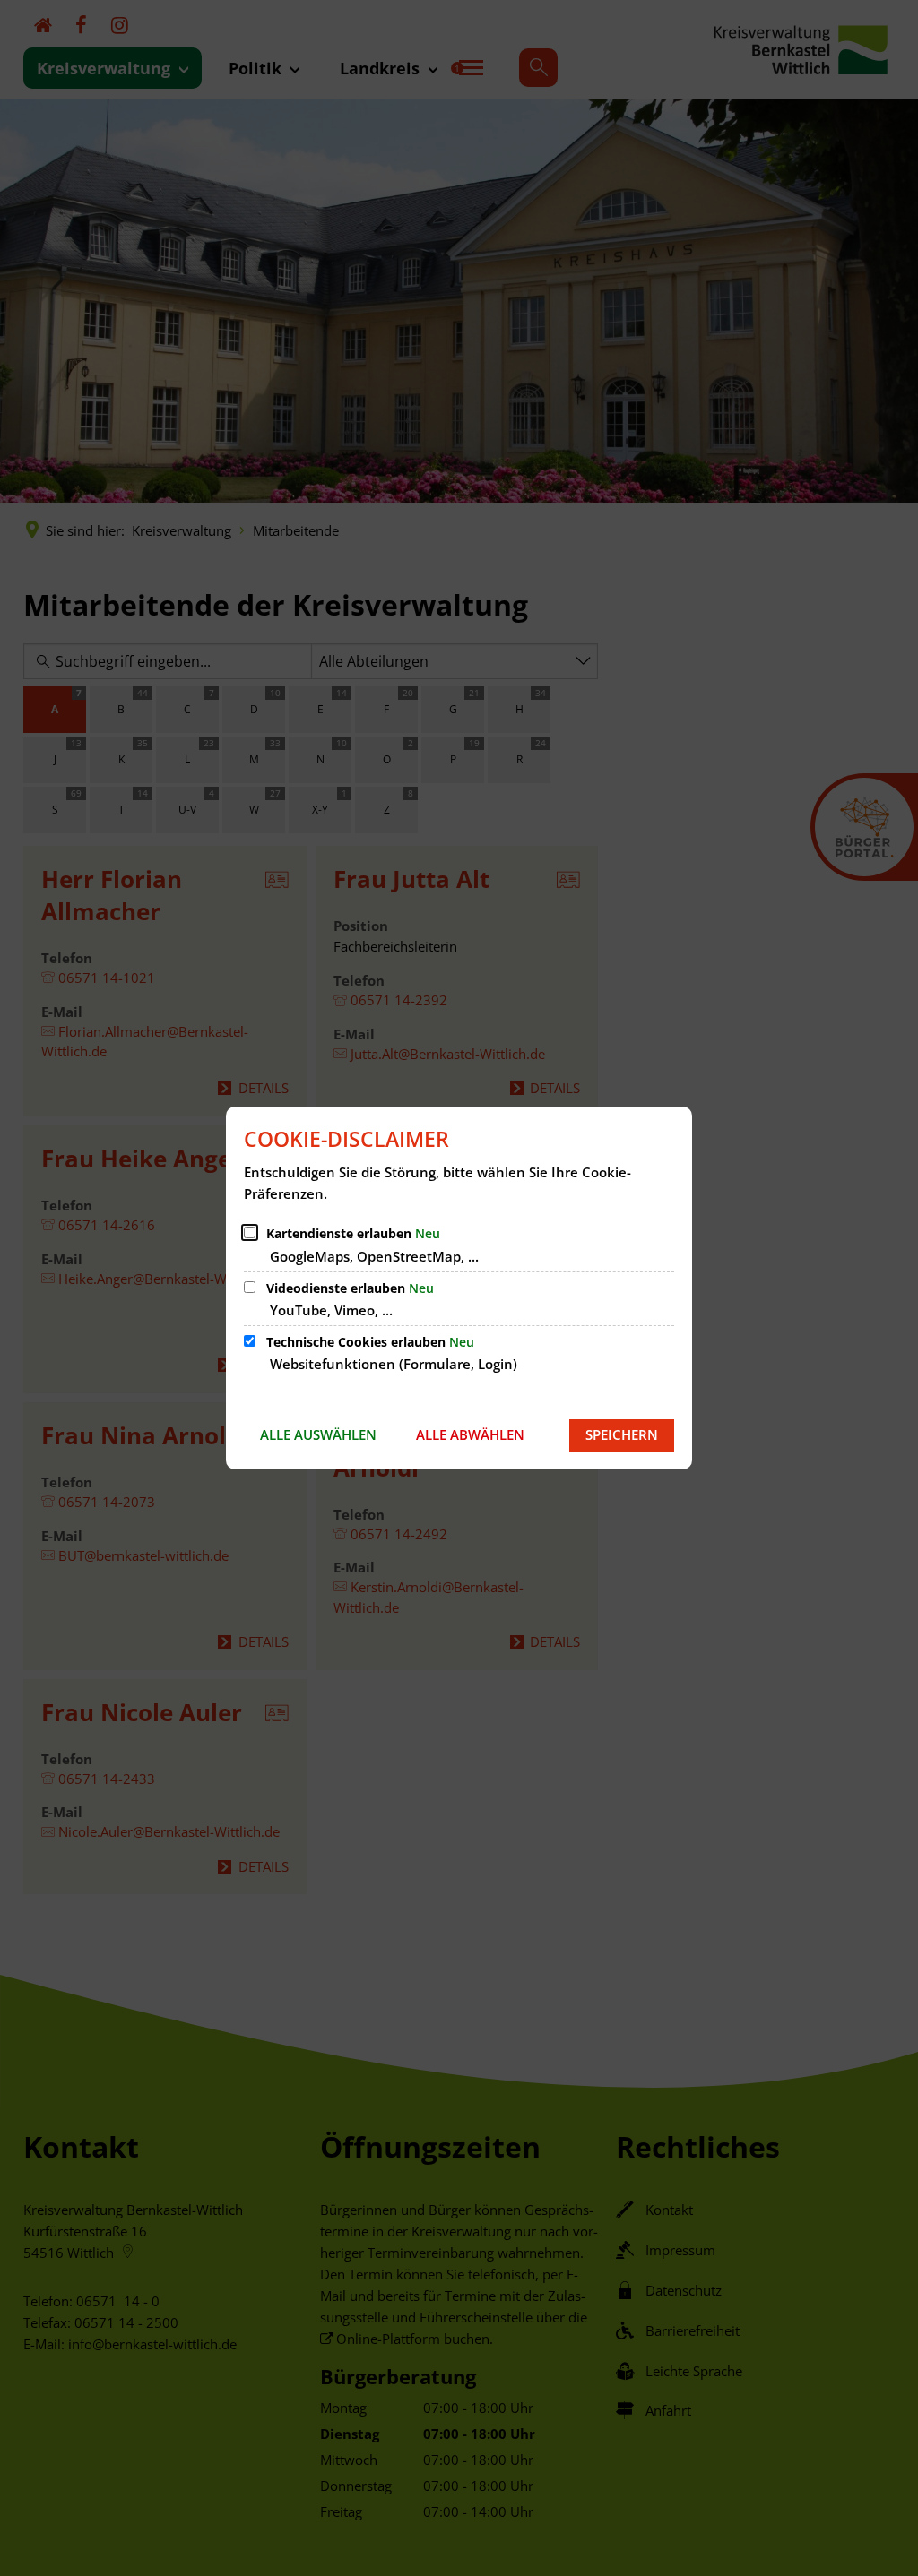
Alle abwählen (470, 1434)
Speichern (622, 1434)
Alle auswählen (318, 1434)
